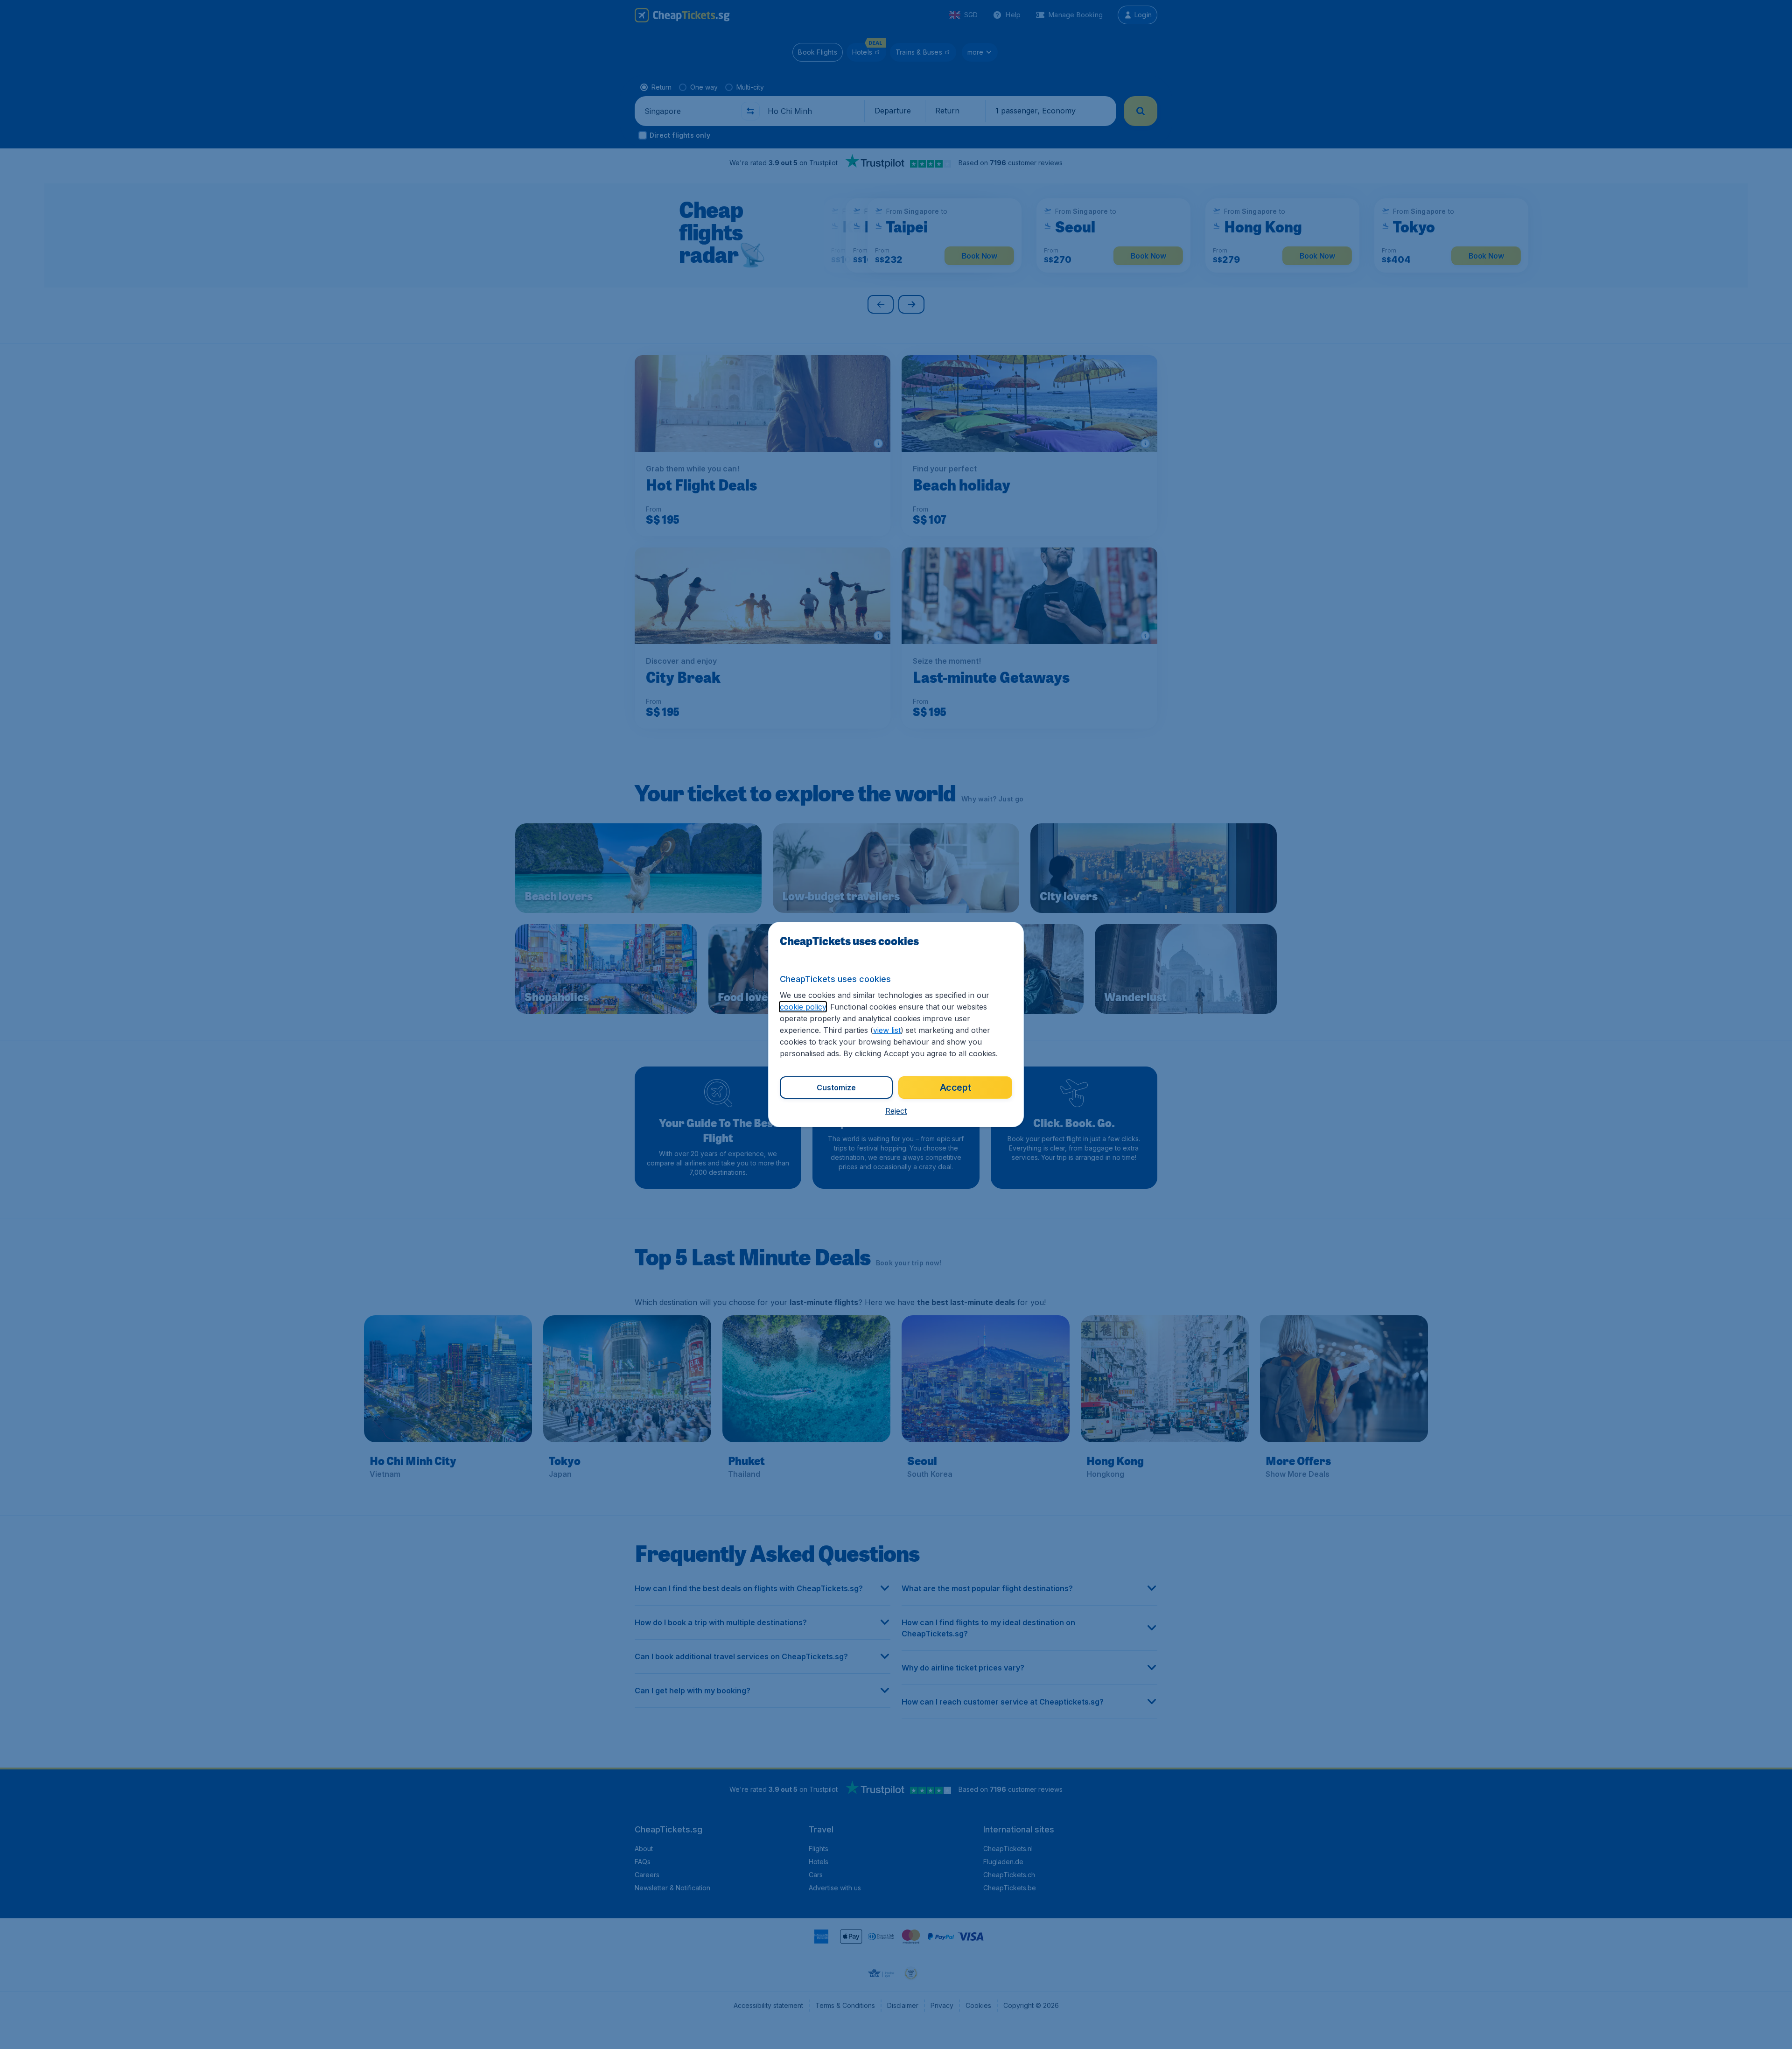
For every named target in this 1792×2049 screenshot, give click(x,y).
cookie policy (803, 1007)
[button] (896, 1111)
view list (887, 1030)
